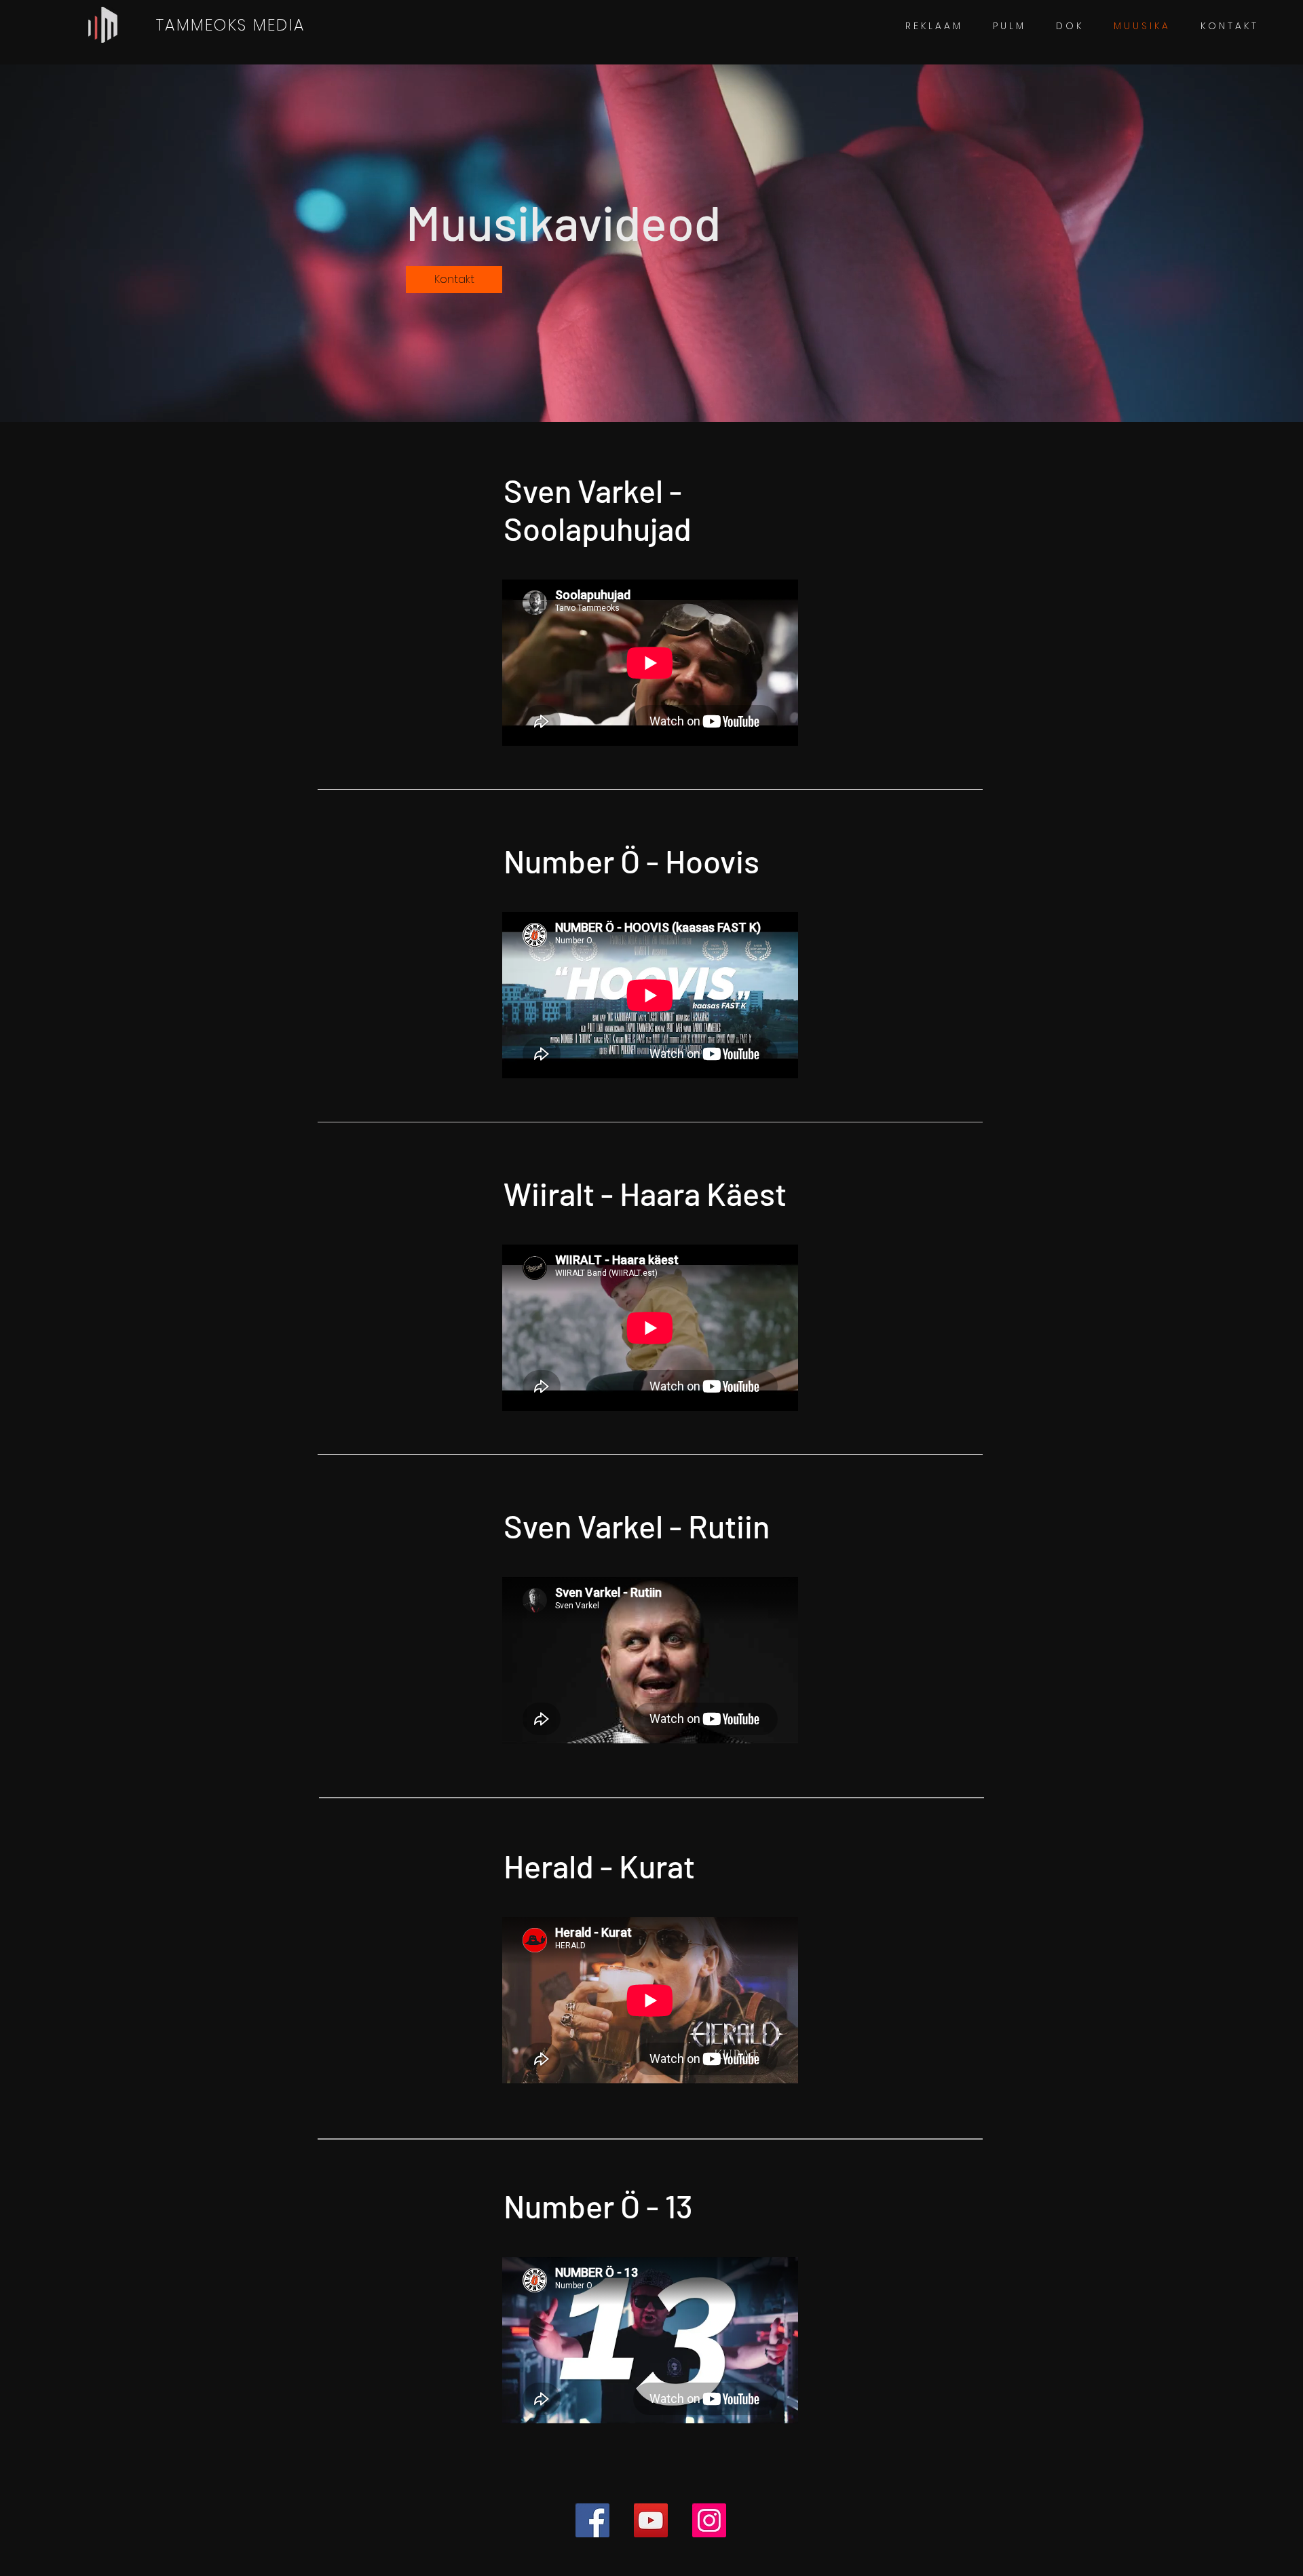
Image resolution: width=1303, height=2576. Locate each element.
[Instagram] (709, 2520)
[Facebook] (592, 2520)
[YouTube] (651, 2520)
